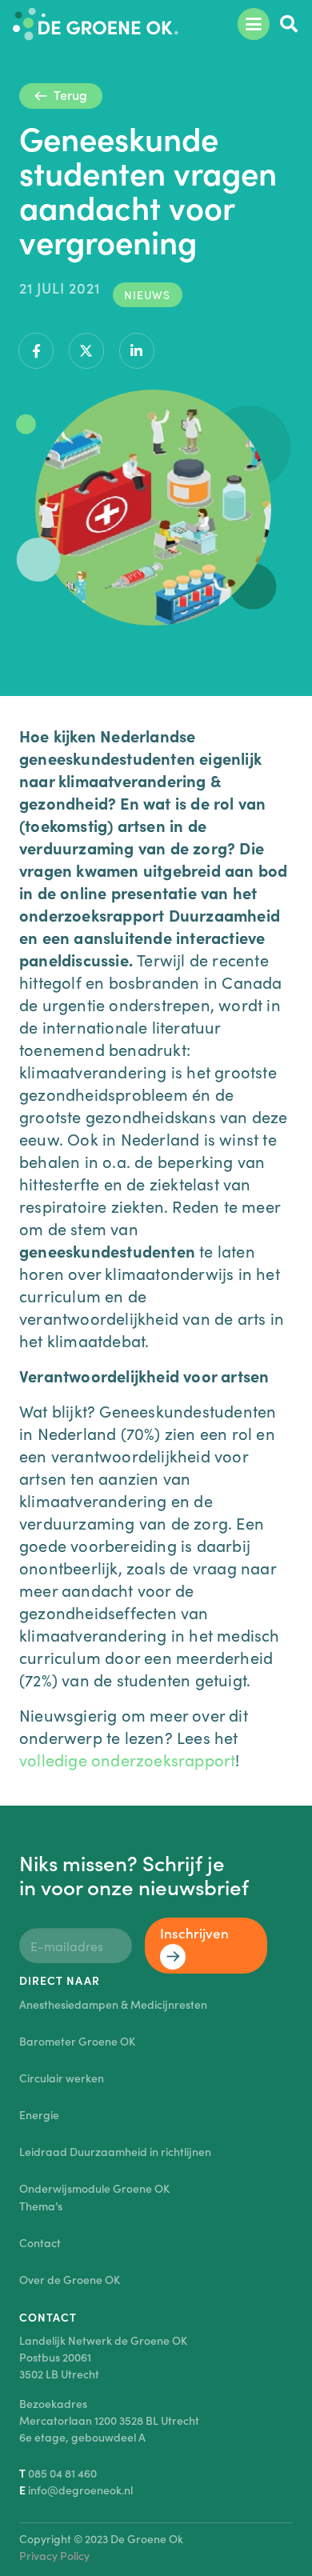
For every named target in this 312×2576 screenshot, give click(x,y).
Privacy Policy (54, 2555)
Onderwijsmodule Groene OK (94, 2188)
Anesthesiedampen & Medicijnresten (113, 2004)
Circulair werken (62, 2078)
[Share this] (36, 351)
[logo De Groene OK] (96, 24)
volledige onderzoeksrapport (127, 1759)
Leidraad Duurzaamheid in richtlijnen (115, 2151)
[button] (253, 24)
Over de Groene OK (70, 2279)
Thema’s (41, 2206)
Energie (39, 2114)
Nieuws (147, 294)
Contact (40, 2242)
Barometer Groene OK (77, 2041)
